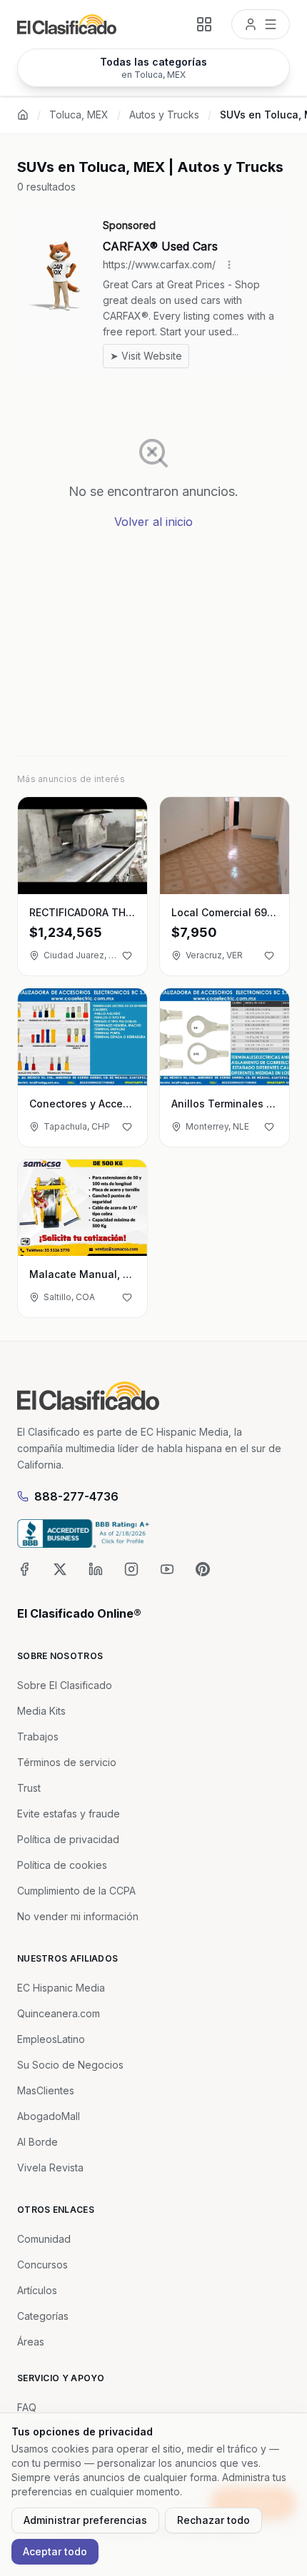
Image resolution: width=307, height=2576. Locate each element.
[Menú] (261, 24)
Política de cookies (62, 1865)
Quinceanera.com (59, 2013)
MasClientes (46, 2090)
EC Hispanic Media (61, 1988)
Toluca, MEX (79, 115)
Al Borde (37, 2142)
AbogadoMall (49, 2116)
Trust (29, 1788)
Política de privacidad (68, 1839)
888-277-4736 (76, 1496)
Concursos (42, 2265)
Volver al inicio (153, 522)
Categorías (43, 2316)
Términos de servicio (67, 1762)
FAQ (27, 2407)
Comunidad (44, 2239)
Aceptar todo (55, 2551)
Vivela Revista (50, 2167)
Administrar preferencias (85, 2520)
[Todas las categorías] (204, 24)
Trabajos (38, 1736)
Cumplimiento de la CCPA (76, 1891)
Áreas (31, 2342)
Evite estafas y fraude (69, 1814)
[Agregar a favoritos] (127, 955)
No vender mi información (78, 1916)
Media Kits (41, 1711)
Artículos (37, 2290)
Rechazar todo (213, 2520)
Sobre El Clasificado (65, 1685)
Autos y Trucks (164, 115)
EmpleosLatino (51, 2039)
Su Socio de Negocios (70, 2065)
